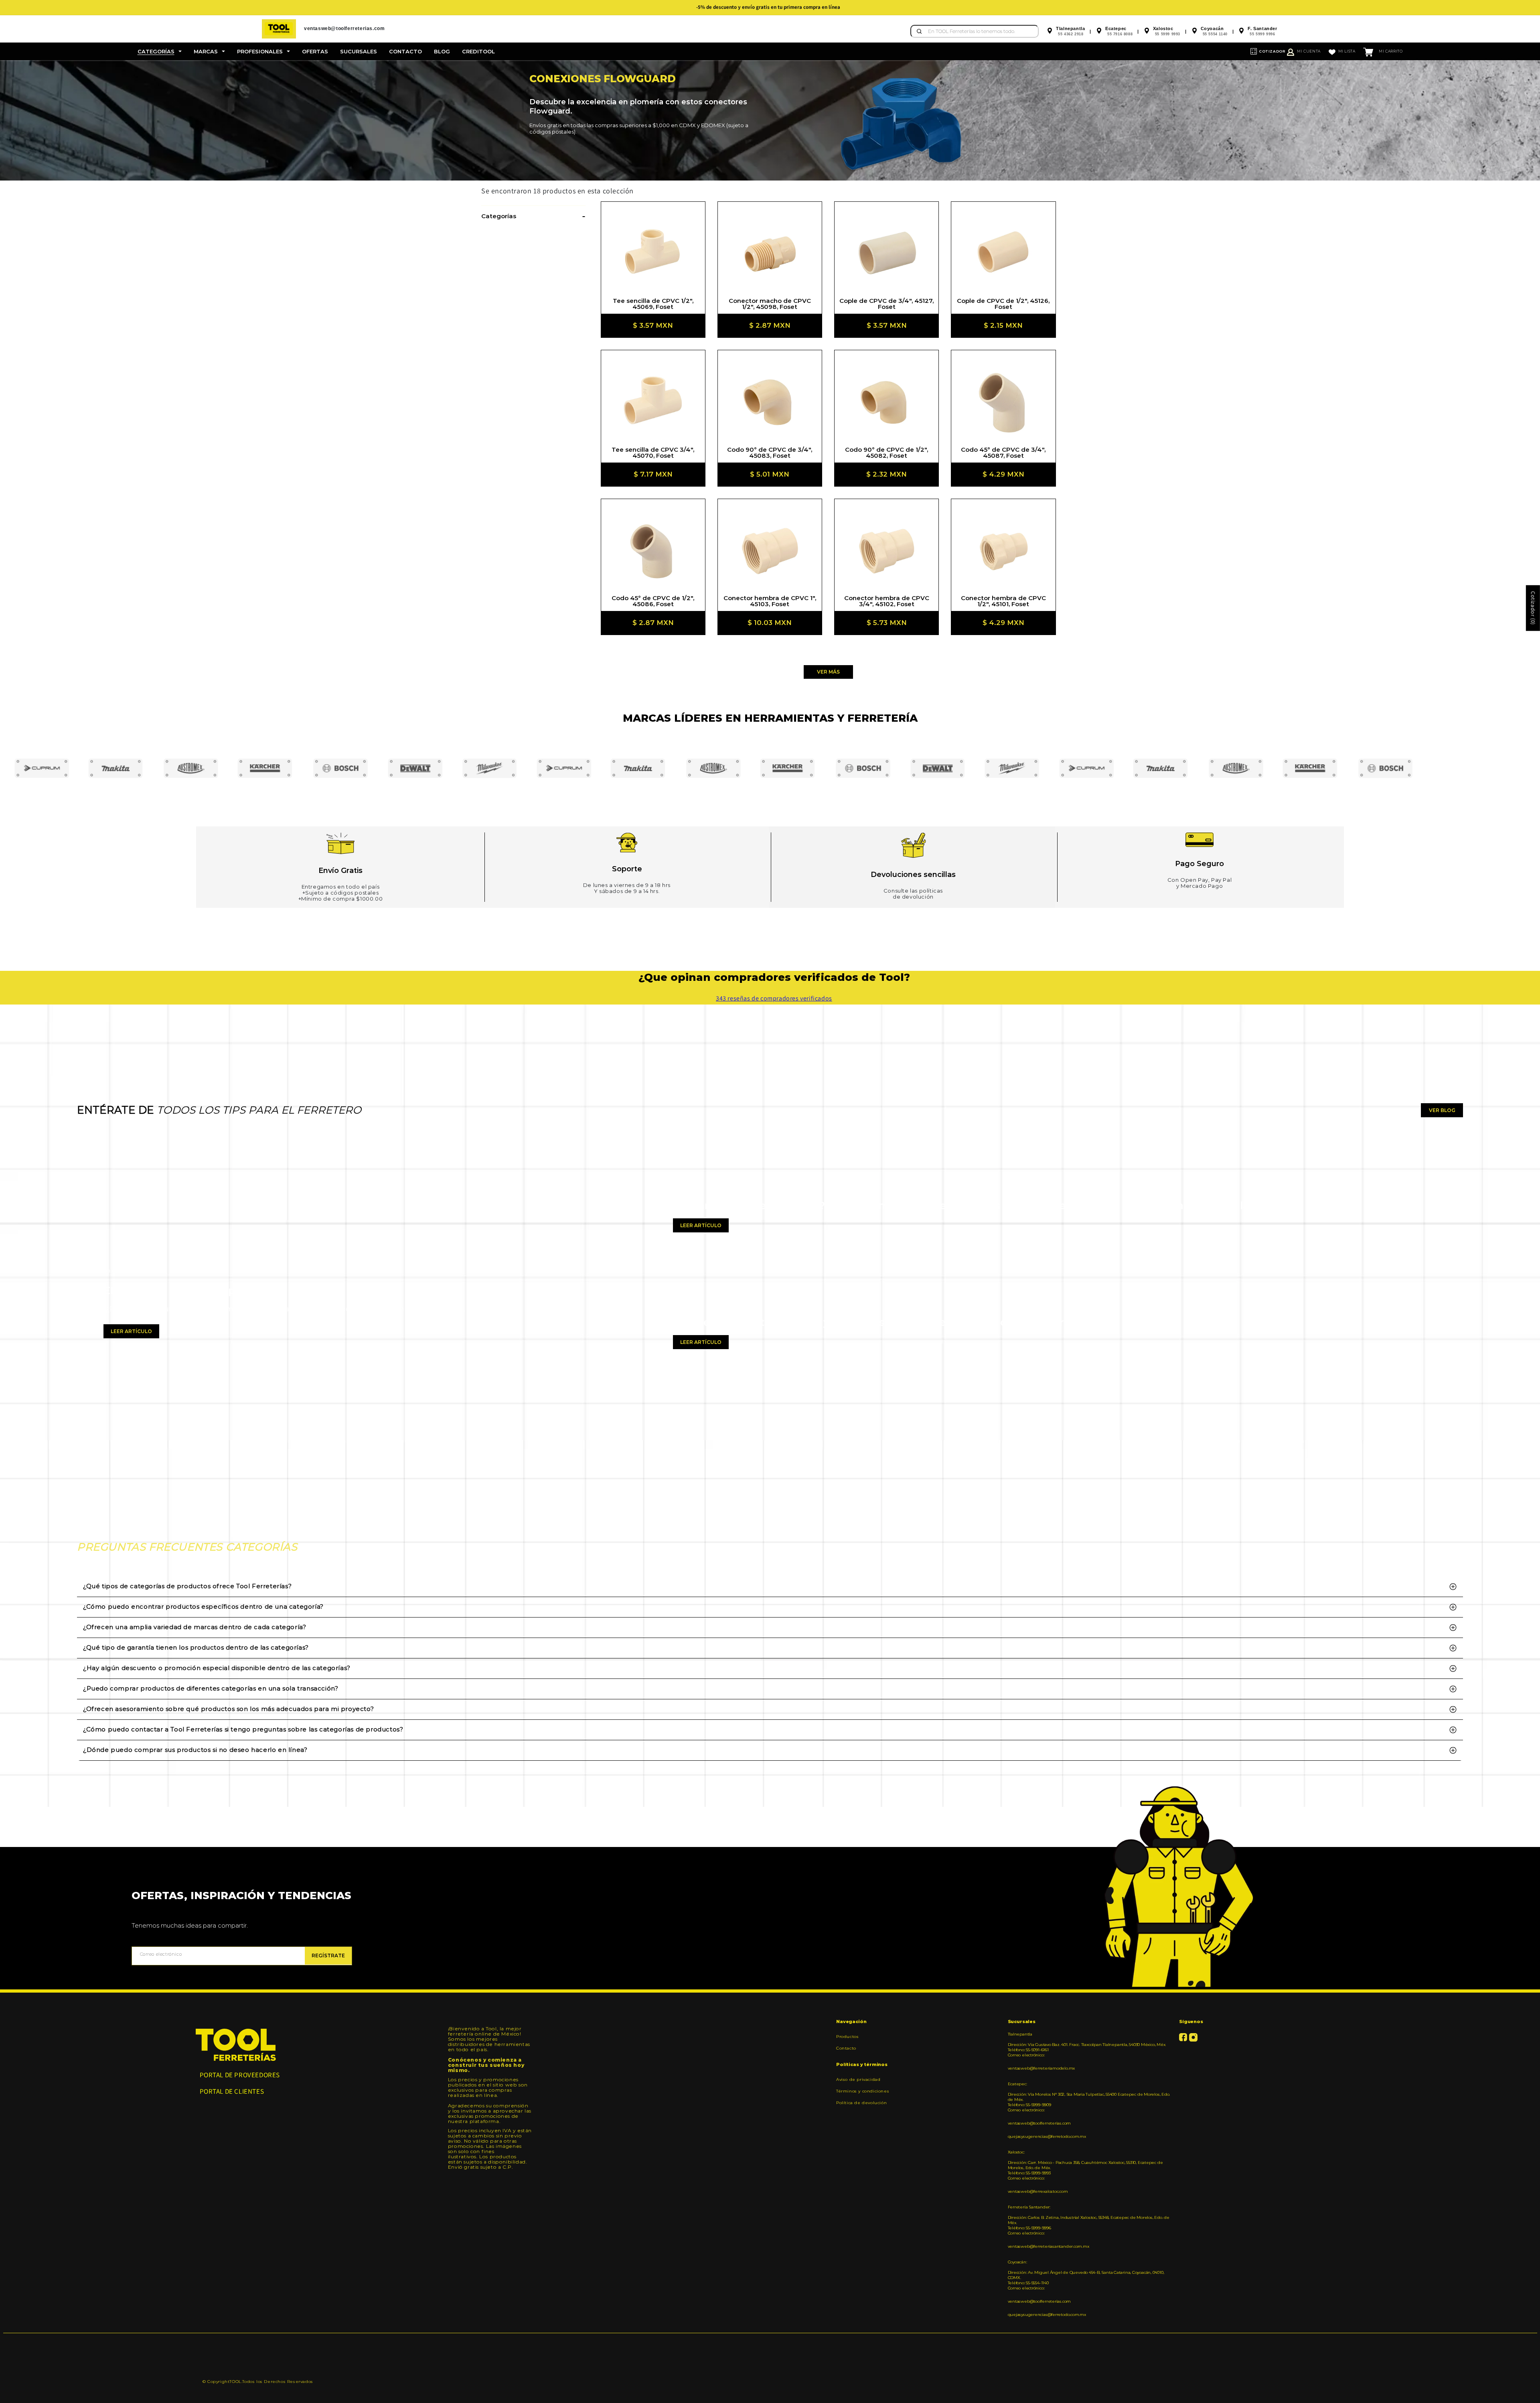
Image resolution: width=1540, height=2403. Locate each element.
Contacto (846, 2048)
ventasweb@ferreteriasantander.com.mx (1049, 2246)
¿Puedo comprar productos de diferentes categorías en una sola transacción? (211, 1688)
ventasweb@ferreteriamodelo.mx (1042, 2068)
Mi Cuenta (1309, 51)
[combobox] (975, 31)
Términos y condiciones (863, 2091)
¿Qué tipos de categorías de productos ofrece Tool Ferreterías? (187, 1586)
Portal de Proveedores (240, 2075)
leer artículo (131, 1331)
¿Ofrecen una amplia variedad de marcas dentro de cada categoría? (195, 1627)
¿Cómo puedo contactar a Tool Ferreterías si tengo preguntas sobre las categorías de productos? (243, 1729)
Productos (847, 2037)
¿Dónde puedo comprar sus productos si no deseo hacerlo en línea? (195, 1750)
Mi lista (1347, 51)
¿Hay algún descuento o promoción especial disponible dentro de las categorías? (217, 1668)
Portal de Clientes (232, 2091)
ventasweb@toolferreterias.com (1039, 2123)
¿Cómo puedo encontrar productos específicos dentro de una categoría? (203, 1606)
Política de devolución (861, 2103)
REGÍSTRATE (328, 1955)
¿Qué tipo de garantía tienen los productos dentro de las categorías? (196, 1647)
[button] (160, 51)
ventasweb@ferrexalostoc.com (1038, 2191)
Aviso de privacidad (858, 2080)
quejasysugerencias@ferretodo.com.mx (1047, 2136)
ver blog (1442, 1110)
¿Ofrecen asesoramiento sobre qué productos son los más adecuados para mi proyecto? (228, 1709)
